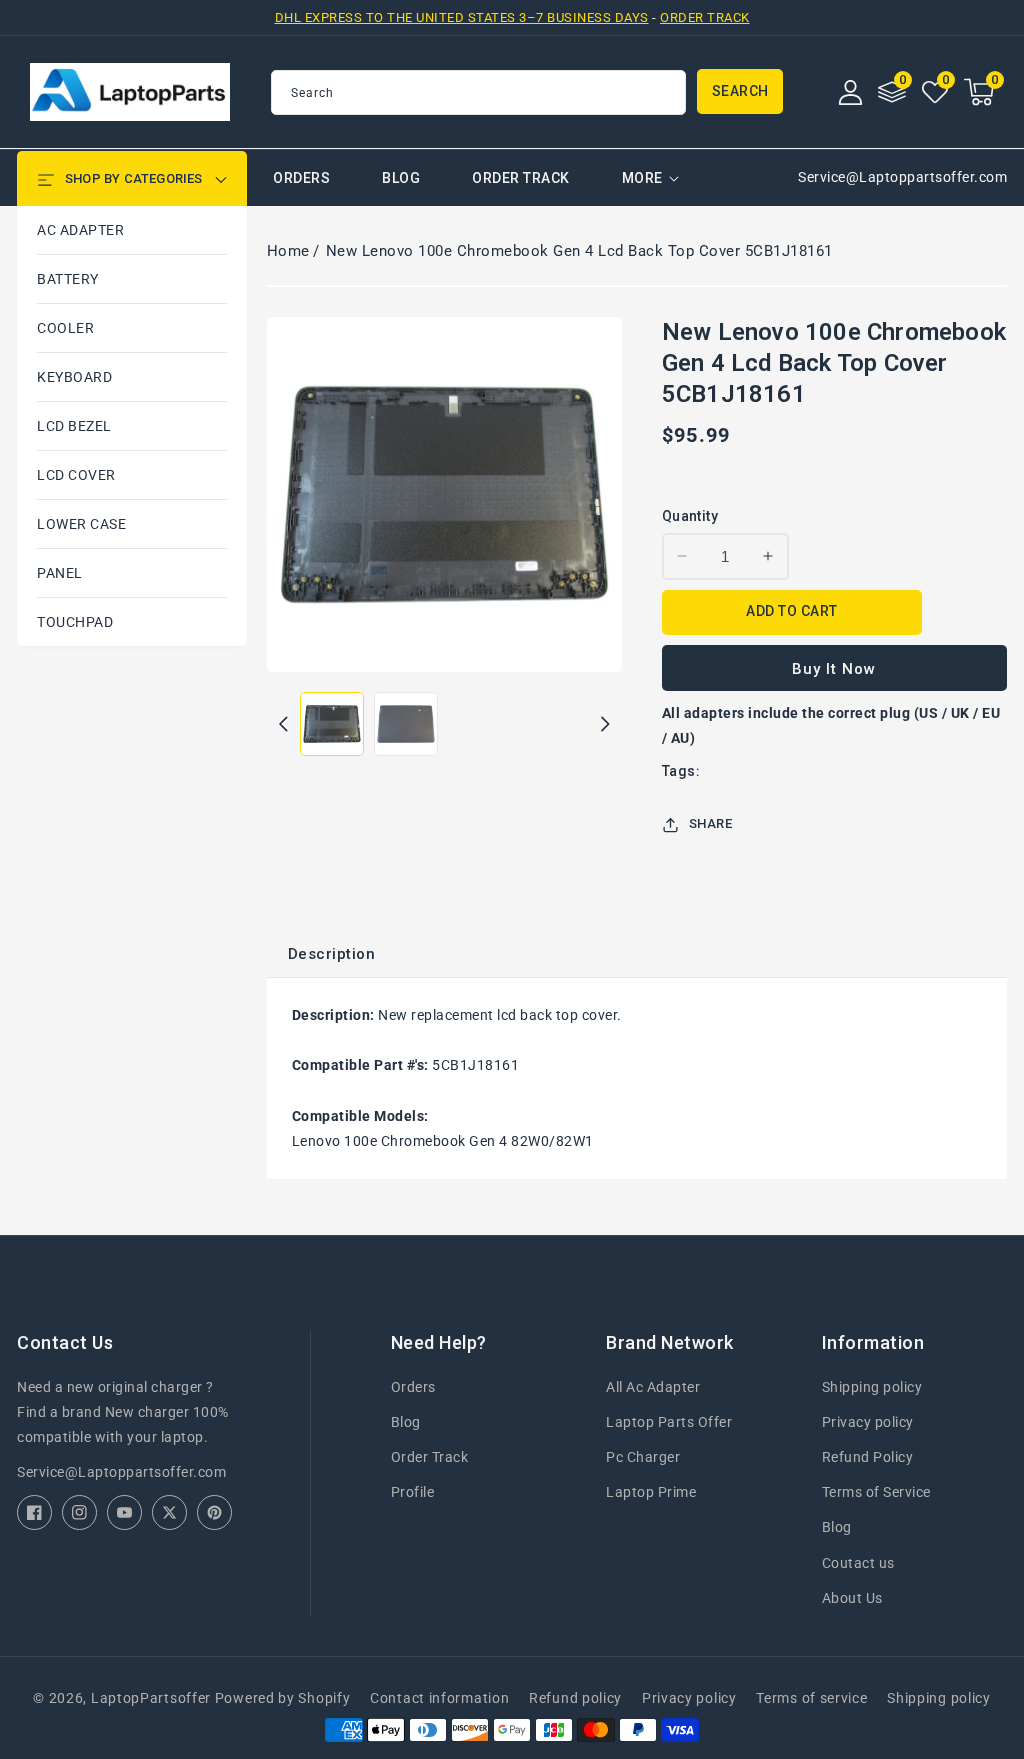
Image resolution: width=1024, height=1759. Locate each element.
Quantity (690, 516)
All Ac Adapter (653, 1387)
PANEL (60, 573)
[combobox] (478, 92)
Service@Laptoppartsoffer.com (121, 1472)
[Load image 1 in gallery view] (332, 724)
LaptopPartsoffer (151, 1698)
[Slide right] (605, 724)
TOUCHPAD (75, 622)
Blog (406, 1422)
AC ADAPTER (80, 230)
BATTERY (68, 279)
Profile (413, 1492)
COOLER (65, 328)
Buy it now (834, 669)
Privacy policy (868, 1422)
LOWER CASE (81, 524)
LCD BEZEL (74, 426)
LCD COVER (76, 475)
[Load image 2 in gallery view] (406, 724)
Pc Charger (643, 1457)
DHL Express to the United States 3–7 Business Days (462, 17)
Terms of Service (876, 1492)
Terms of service (811, 1698)
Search (740, 91)
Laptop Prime (651, 1492)
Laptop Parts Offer (669, 1422)
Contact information (439, 1698)
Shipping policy (872, 1387)
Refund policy (575, 1698)
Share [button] (711, 823)
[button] (979, 92)
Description (332, 954)
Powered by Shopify (283, 1698)
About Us (852, 1598)
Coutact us (858, 1563)
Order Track (705, 17)
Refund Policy (868, 1457)
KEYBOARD (74, 377)
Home (288, 251)
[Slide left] (283, 724)
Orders (413, 1387)
